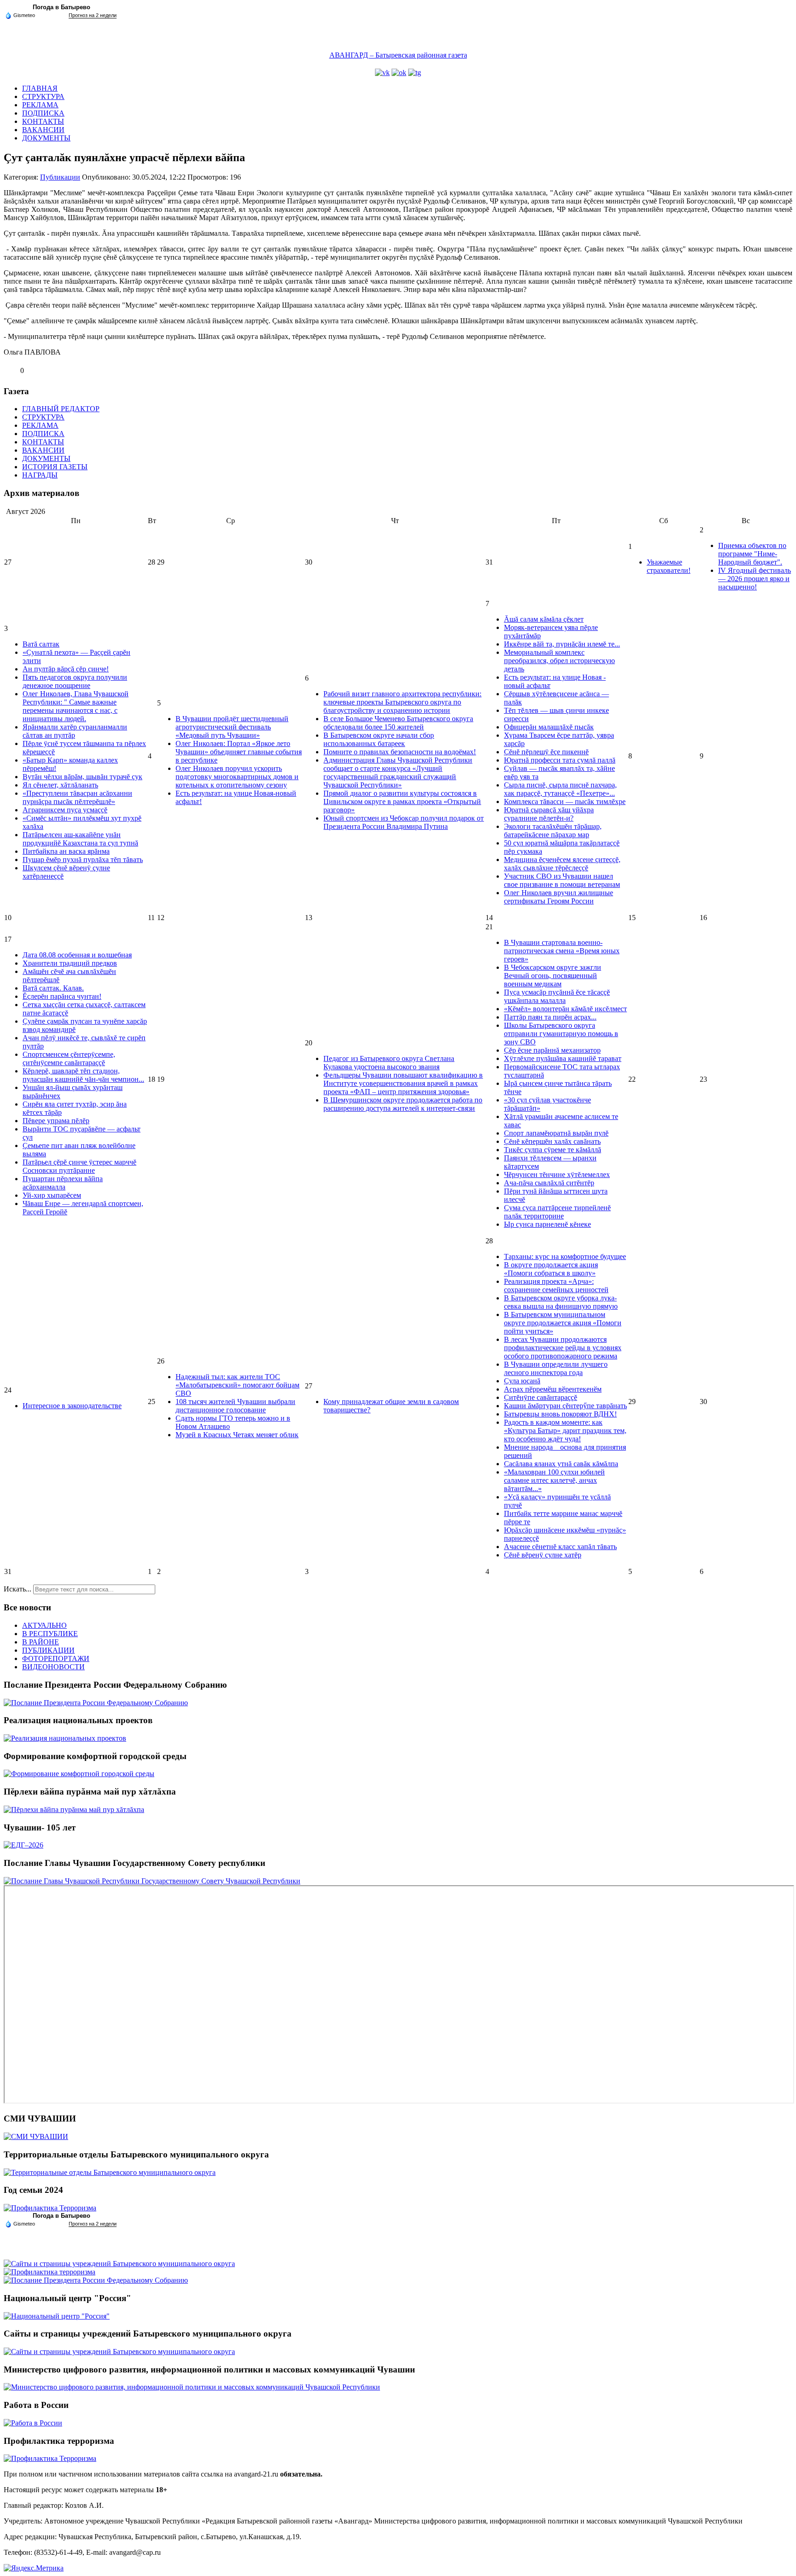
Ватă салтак (41, 644)
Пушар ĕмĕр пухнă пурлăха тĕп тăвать (83, 860)
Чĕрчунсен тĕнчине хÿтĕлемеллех (557, 1174)
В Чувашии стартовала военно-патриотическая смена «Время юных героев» (562, 951)
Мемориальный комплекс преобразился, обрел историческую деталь (559, 661)
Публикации (60, 177)
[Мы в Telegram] (415, 73)
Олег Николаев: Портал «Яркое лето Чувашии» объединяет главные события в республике (239, 752)
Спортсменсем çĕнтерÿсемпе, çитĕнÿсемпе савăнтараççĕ (69, 1058)
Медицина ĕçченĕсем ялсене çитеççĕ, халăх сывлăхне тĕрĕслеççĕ (562, 864)
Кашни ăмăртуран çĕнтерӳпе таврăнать (565, 1406)
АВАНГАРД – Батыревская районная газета (398, 55)
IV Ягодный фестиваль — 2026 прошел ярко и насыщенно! (755, 579)
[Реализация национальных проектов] (65, 1738)
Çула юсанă (522, 1381)
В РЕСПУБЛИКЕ (50, 1634)
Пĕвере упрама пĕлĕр (56, 1121)
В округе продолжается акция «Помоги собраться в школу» (551, 1269)
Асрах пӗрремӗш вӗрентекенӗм (553, 1389)
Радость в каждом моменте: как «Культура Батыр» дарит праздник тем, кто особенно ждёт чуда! (565, 1431)
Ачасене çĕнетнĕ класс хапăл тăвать (560, 1547)
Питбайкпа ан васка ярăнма (66, 851)
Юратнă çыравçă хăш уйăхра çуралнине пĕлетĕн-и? (549, 814)
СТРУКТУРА (43, 96)
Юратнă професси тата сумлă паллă (560, 760)
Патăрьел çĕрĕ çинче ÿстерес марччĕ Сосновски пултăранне (79, 1166)
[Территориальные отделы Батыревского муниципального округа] (110, 2172)
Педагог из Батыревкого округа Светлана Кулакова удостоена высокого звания (389, 1063)
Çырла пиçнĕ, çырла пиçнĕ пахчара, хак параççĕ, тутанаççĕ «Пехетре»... (560, 789)
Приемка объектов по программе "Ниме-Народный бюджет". (752, 554)
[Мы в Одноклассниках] (399, 73)
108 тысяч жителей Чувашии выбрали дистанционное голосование (235, 1406)
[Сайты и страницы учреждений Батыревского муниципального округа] (119, 2264)
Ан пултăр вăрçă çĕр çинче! (66, 669)
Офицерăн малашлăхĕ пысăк (549, 727)
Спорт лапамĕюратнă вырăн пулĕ (556, 1133)
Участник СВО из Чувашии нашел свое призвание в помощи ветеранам (562, 880)
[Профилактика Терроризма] (50, 2208)
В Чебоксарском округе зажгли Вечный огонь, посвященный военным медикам (553, 976)
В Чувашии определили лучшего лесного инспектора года (556, 1368)
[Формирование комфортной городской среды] (79, 1774)
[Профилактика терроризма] (50, 2272)
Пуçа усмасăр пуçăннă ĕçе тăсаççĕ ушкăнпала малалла (557, 996)
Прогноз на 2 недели (93, 15)
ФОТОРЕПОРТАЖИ (56, 1658)
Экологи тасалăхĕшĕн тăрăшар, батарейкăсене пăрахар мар (553, 830)
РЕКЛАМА (40, 105)
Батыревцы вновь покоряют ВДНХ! (560, 1414)
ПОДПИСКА (43, 113)
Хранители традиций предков (70, 963)
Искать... (18, 1589)
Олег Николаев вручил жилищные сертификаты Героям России (559, 897)
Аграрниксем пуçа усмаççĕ (65, 810)
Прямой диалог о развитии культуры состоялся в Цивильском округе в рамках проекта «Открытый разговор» (402, 801)
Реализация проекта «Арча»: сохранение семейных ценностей (556, 1285)
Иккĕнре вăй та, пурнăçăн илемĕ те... (562, 644)
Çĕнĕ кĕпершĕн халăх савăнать (552, 1141)
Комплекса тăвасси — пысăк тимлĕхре (565, 801)
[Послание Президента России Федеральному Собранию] (96, 1703)
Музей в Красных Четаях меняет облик (237, 1435)
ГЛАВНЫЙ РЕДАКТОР (61, 409)
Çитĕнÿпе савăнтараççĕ (541, 1397)
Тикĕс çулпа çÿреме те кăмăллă (553, 1150)
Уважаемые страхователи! (669, 566)
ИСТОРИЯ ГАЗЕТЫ (55, 467)
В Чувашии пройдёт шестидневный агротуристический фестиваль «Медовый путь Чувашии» (232, 727)
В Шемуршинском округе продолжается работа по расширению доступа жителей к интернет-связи (403, 1104)
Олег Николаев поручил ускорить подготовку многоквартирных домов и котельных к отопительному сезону (237, 777)
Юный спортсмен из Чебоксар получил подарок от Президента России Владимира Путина (404, 822)
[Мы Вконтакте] (382, 73)
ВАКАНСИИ (43, 130)
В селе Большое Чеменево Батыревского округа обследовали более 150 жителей (398, 723)
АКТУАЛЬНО (44, 1625)
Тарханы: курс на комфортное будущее (565, 1256)
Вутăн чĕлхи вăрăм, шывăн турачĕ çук (82, 777)
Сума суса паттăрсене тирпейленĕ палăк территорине (557, 1212)
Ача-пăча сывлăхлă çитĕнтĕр (549, 1183)
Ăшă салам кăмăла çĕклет (544, 619)
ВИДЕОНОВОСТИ (53, 1667)
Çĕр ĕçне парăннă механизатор (552, 1050)
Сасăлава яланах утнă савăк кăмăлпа (561, 1464)
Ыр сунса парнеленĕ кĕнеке (547, 1224)
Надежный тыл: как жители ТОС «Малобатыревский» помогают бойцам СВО (237, 1385)
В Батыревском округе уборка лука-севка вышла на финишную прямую (561, 1302)
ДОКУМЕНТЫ (46, 138)
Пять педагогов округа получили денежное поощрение (75, 681)
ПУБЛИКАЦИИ (48, 1650)
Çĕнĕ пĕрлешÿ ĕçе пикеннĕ (546, 752)
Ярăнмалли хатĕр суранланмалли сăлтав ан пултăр (75, 731)
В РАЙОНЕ (41, 1642)
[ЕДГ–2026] (23, 1845)
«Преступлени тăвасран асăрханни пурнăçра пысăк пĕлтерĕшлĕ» (77, 797)
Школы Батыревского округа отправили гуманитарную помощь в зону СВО (561, 1034)
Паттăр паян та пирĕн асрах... (550, 1017)
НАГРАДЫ (40, 475)
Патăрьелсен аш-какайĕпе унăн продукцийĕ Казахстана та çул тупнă (80, 839)
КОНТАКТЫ (43, 121)
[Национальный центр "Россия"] (57, 2316)
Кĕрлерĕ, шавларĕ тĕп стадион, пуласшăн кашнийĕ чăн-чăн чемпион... (83, 1075)
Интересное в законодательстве (72, 1406)
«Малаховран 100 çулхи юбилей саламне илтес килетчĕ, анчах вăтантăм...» (554, 1480)
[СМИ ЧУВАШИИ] (36, 2136)
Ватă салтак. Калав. (53, 988)
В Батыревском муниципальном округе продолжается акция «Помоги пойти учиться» (563, 1323)
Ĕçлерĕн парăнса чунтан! (62, 996)
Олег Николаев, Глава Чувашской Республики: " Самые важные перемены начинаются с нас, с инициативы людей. (76, 706)
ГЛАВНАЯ (40, 88)
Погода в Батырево (61, 7)
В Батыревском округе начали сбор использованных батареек (379, 739)
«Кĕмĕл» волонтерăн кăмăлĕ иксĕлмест (565, 1009)
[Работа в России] (33, 2423)
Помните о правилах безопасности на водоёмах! (400, 752)
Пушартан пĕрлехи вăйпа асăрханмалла (63, 1183)
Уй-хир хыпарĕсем (52, 1195)
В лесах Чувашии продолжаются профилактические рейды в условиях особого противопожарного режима (563, 1348)
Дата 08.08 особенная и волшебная (77, 955)
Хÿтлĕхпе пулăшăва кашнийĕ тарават (563, 1058)
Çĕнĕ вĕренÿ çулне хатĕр (543, 1555)
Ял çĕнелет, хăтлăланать (60, 785)
